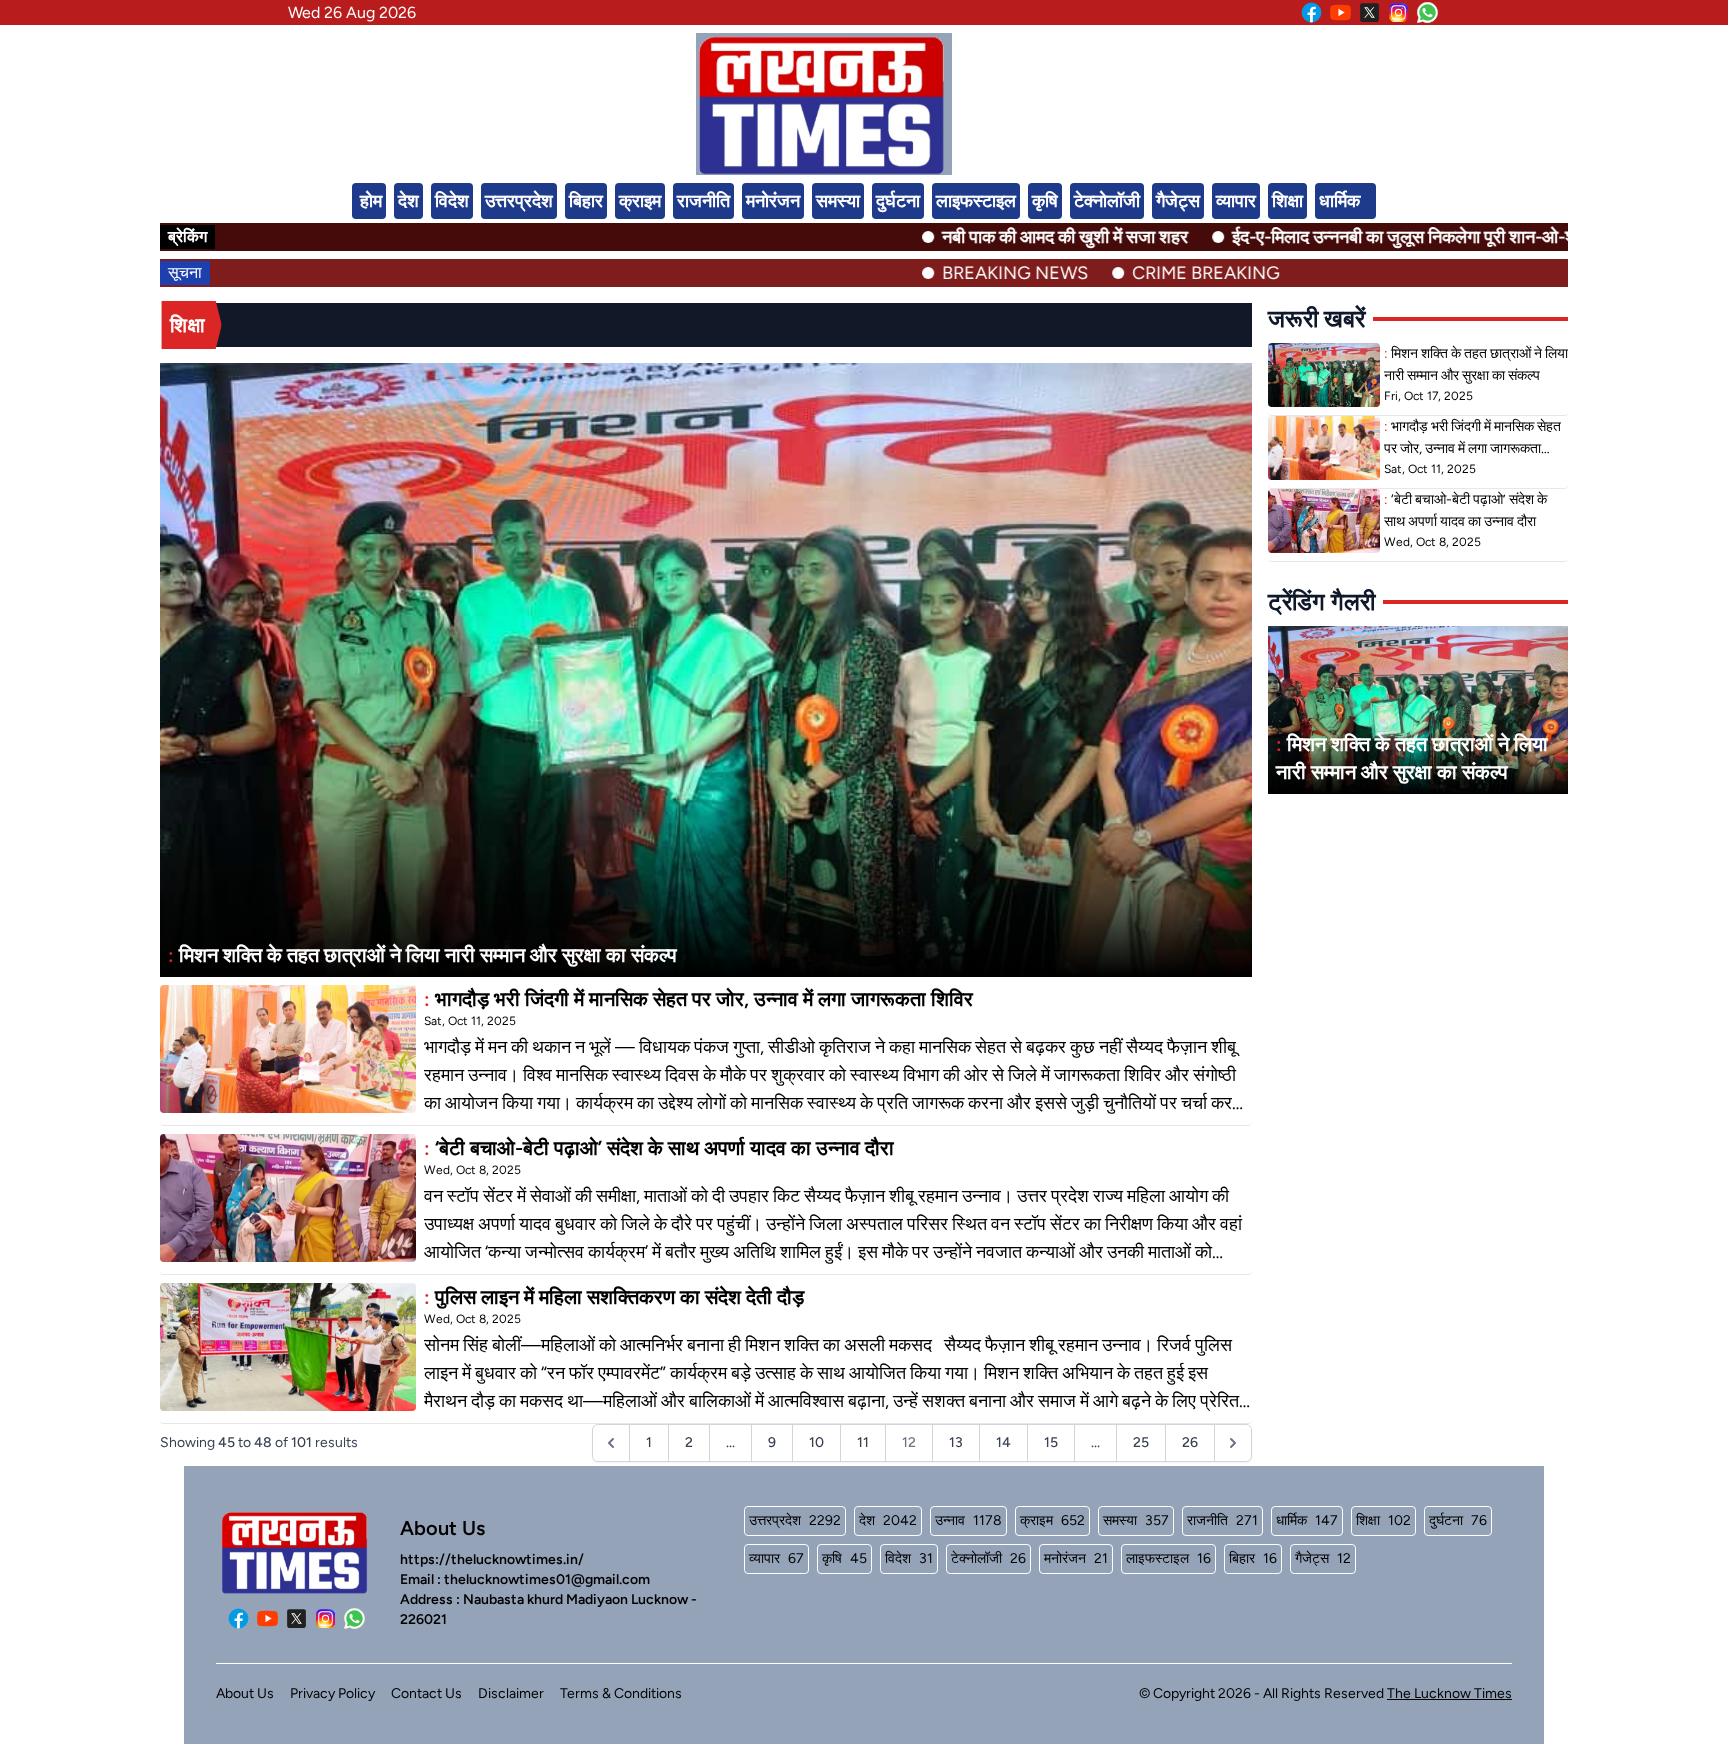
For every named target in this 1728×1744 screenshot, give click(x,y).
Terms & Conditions (621, 1693)
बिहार (586, 201)
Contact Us (426, 1693)
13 (956, 1442)
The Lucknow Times (1449, 1693)
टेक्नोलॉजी (1107, 201)
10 (816, 1442)
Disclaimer (511, 1693)
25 (1141, 1442)
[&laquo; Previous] (611, 1443)
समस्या (838, 201)
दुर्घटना (898, 201)
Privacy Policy (332, 1693)
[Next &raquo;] (1233, 1443)
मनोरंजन (773, 201)
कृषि (1045, 201)
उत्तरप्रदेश (519, 201)
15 (1051, 1442)
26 (1190, 1442)
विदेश (452, 201)
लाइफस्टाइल (976, 201)
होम (371, 201)
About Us (245, 1693)
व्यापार (1236, 201)
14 (1003, 1442)
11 (863, 1442)
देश (408, 201)
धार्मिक (1339, 201)
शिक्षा (1287, 201)
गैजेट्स (1178, 201)
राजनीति (703, 201)
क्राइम (640, 201)
